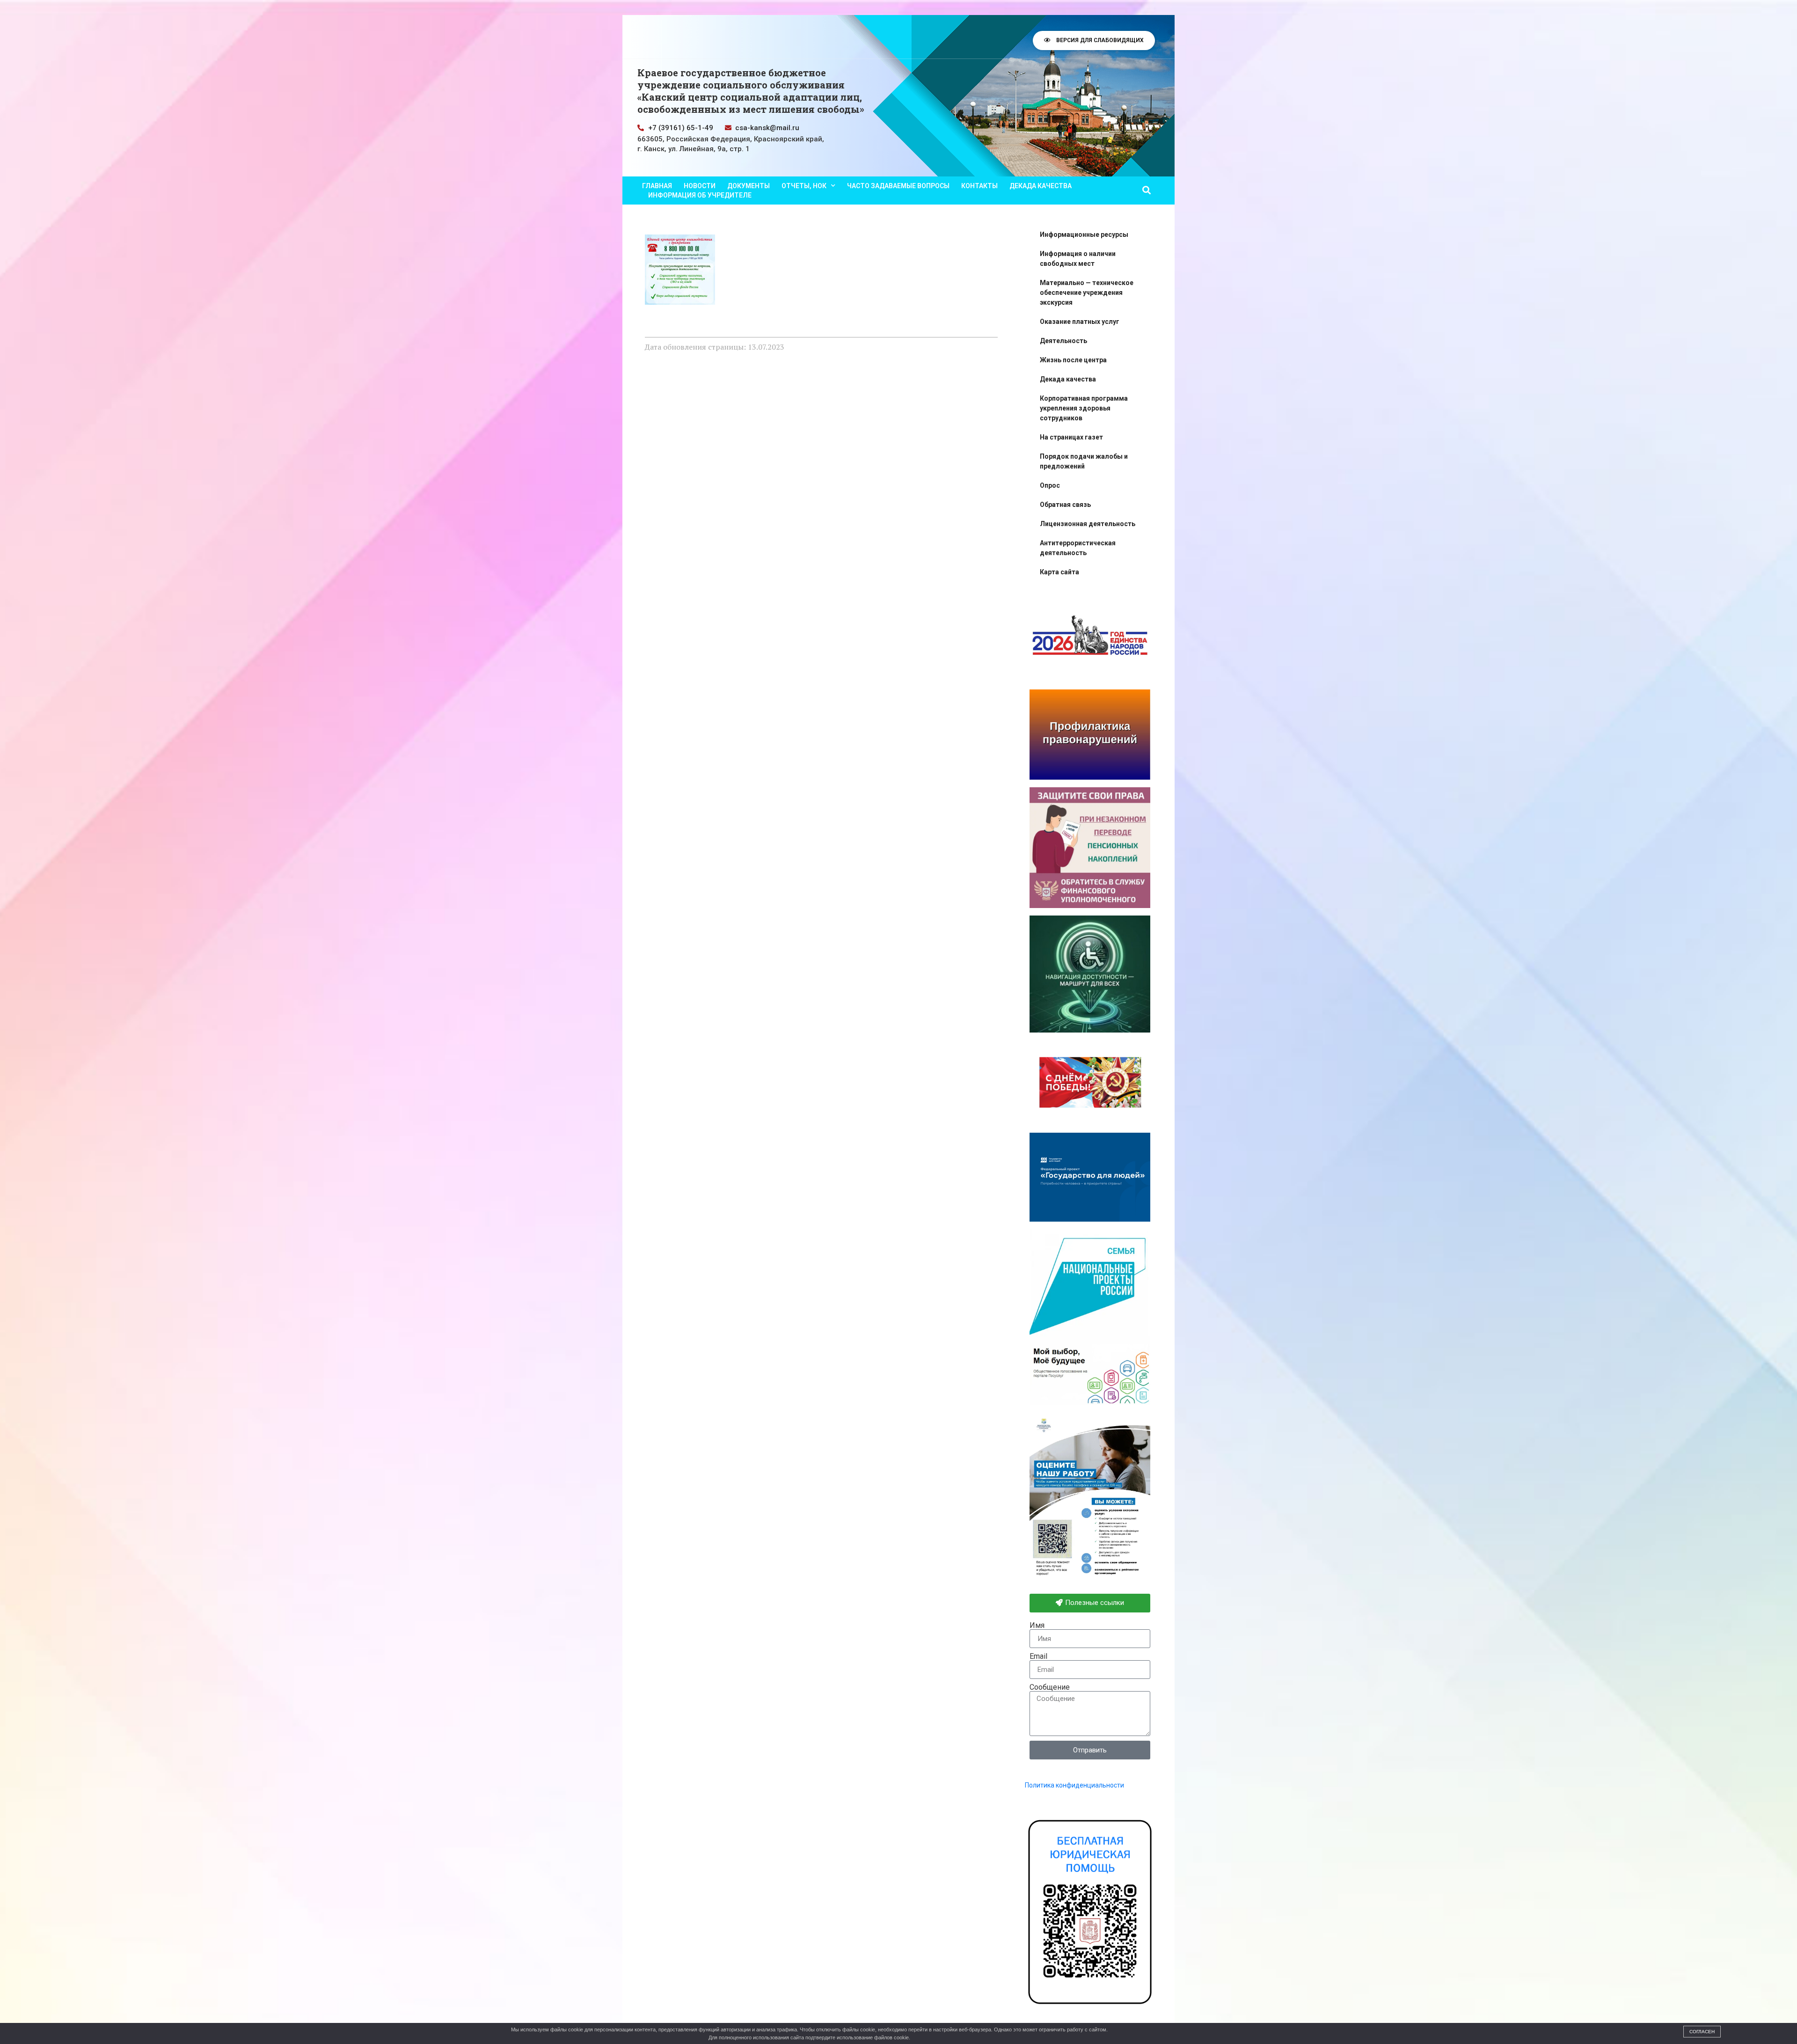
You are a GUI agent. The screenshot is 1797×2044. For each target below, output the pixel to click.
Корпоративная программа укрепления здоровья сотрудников (1084, 408)
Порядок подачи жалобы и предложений (1084, 461)
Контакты (979, 186)
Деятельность (1063, 341)
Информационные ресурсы (1084, 234)
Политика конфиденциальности (1074, 1785)
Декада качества (1041, 186)
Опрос (1050, 485)
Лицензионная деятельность (1088, 524)
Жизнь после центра (1073, 360)
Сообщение (1050, 1687)
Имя (1037, 1626)
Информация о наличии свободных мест (1078, 259)
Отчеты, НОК (804, 186)
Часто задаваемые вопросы (898, 186)
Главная (657, 186)
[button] (1146, 190)
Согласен (1702, 2032)
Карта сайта (1059, 572)
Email (1038, 1656)
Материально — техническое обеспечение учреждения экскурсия (1087, 293)
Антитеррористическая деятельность (1078, 548)
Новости (700, 186)
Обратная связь (1065, 505)
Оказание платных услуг (1080, 322)
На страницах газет (1071, 437)
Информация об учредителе (700, 195)
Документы (749, 186)
